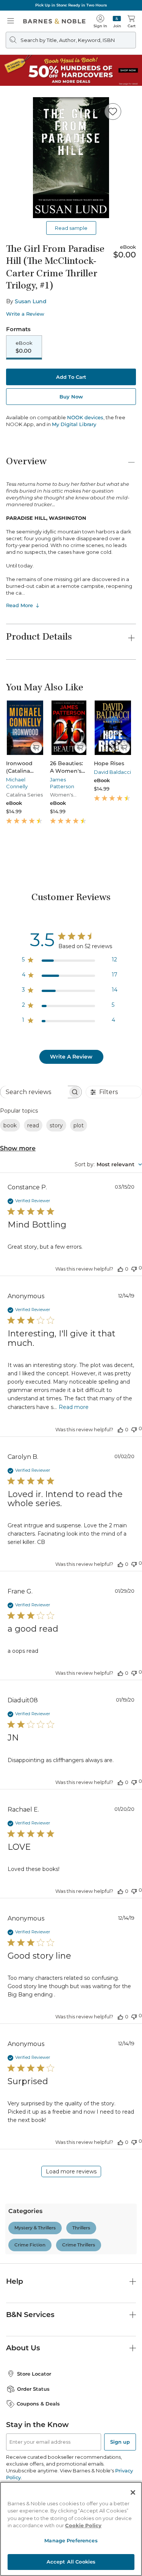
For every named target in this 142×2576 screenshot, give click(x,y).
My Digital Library (74, 424)
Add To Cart (71, 377)
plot (79, 1125)
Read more (74, 1407)
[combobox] (108, 1164)
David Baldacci (112, 772)
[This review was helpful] (120, 1269)
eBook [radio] (24, 347)
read (33, 1125)
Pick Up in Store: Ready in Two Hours (71, 5)
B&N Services (30, 2315)
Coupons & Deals (38, 2404)
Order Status (33, 2389)
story (56, 1125)
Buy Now (71, 397)
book (10, 1125)
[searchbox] (34, 1092)
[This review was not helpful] (134, 1268)
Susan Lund (31, 301)
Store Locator (34, 2374)
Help (15, 2281)
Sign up (120, 2442)
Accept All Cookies (71, 2562)
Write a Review (25, 314)
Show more (18, 1148)
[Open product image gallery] (71, 158)
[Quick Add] (36, 747)
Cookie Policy (83, 2525)
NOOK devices (85, 418)
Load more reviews (71, 2171)
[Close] (133, 2492)
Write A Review (71, 1057)
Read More (20, 605)
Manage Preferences (71, 2540)
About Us (23, 2348)
